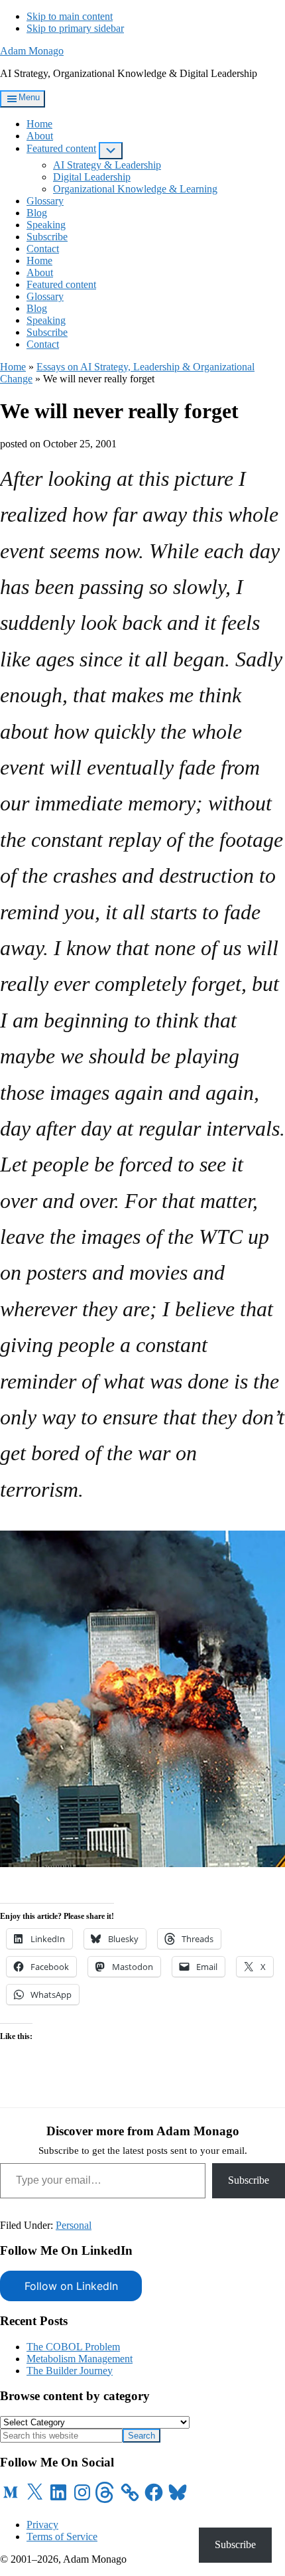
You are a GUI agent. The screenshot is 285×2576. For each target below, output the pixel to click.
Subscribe (249, 2180)
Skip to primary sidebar (75, 28)
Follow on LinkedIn (71, 2286)
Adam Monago (32, 51)
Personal (74, 2225)
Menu (29, 97)
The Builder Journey (70, 2371)
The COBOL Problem (73, 2347)
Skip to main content (70, 16)
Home (13, 367)
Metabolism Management (80, 2359)
